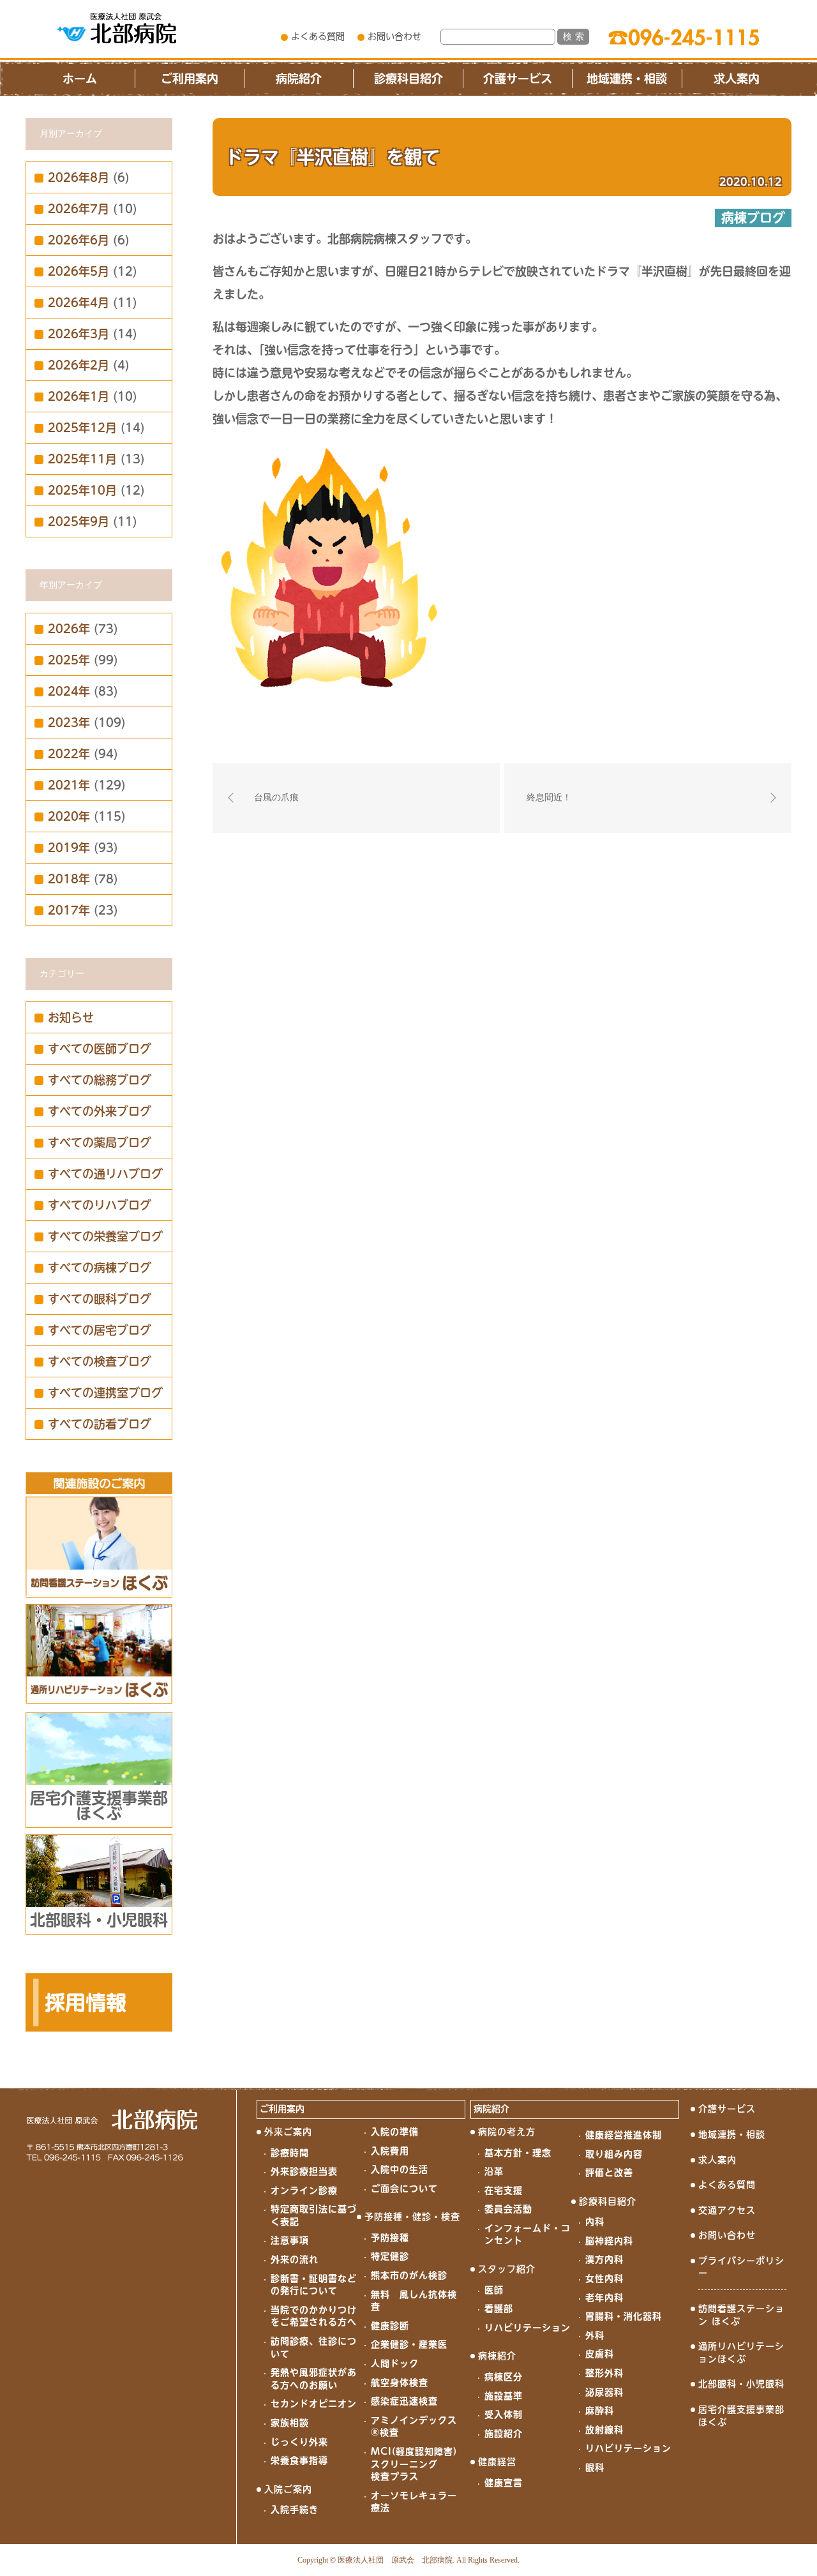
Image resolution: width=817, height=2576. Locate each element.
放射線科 (604, 2430)
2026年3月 (79, 334)
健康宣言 (504, 2483)
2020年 (69, 816)
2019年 (69, 848)
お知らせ (71, 1017)
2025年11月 (82, 459)
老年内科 (604, 2298)
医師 (494, 2290)
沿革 (494, 2171)
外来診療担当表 (304, 2171)
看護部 (499, 2309)
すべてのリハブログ (100, 1205)
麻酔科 (600, 2411)
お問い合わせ (394, 36)
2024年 (69, 691)
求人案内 (737, 79)
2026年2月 (79, 365)
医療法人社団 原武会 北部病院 (395, 2560)
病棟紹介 (497, 2356)
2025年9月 (79, 521)
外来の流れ (295, 2259)
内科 (595, 2222)
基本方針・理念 (518, 2153)
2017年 (69, 910)
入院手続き (295, 2510)
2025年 (69, 660)
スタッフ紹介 (507, 2269)
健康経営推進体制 (624, 2135)
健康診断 (390, 2326)
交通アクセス (727, 2210)
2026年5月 (79, 271)
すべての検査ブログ (100, 1361)
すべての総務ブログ (100, 1080)
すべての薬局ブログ (100, 1142)
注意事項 (290, 2240)
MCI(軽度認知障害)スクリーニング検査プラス (414, 2464)
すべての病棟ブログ (100, 1268)
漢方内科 (604, 2259)
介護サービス (518, 79)
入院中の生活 (400, 2169)
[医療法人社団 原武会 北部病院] (117, 28)
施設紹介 (504, 2434)
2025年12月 (82, 428)
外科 (595, 2335)
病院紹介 (299, 79)
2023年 (69, 723)
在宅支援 (504, 2190)
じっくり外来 (299, 2442)
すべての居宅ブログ (100, 1330)
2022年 (69, 754)
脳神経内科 (609, 2241)
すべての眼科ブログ (100, 1299)
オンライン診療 (304, 2190)
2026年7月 (79, 209)
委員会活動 (508, 2209)
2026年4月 (79, 303)
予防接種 (390, 2238)
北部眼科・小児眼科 (741, 2384)
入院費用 (390, 2151)
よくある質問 (318, 36)
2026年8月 (79, 177)
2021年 (69, 785)
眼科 (595, 2467)
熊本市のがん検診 (409, 2275)
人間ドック (395, 2363)
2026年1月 (79, 396)
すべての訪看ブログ (100, 1424)
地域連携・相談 (627, 79)
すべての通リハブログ (105, 1174)
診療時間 (290, 2153)
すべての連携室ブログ (105, 1393)
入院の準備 (395, 2132)
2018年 (69, 879)
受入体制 (504, 2415)
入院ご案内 (288, 2489)
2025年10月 (82, 490)
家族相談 (290, 2423)
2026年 (69, 629)
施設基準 (504, 2396)
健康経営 (497, 2462)
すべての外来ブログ (100, 1111)
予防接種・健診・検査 (412, 2217)
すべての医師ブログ (100, 1049)
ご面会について (404, 2189)
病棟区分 (504, 2377)
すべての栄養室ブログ (105, 1236)
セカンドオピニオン (314, 2404)
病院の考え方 (507, 2132)
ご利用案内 (190, 79)
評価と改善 (609, 2173)
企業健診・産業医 (409, 2344)
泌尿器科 (604, 2392)
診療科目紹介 (408, 79)
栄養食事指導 (299, 2460)
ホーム (80, 79)
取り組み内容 (614, 2154)
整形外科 (604, 2373)
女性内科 (604, 2279)
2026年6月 (79, 240)
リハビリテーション (528, 2328)
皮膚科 (600, 2354)
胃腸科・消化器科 (624, 2316)
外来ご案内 (288, 2132)
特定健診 (390, 2256)
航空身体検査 (400, 2383)
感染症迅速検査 (404, 2401)
